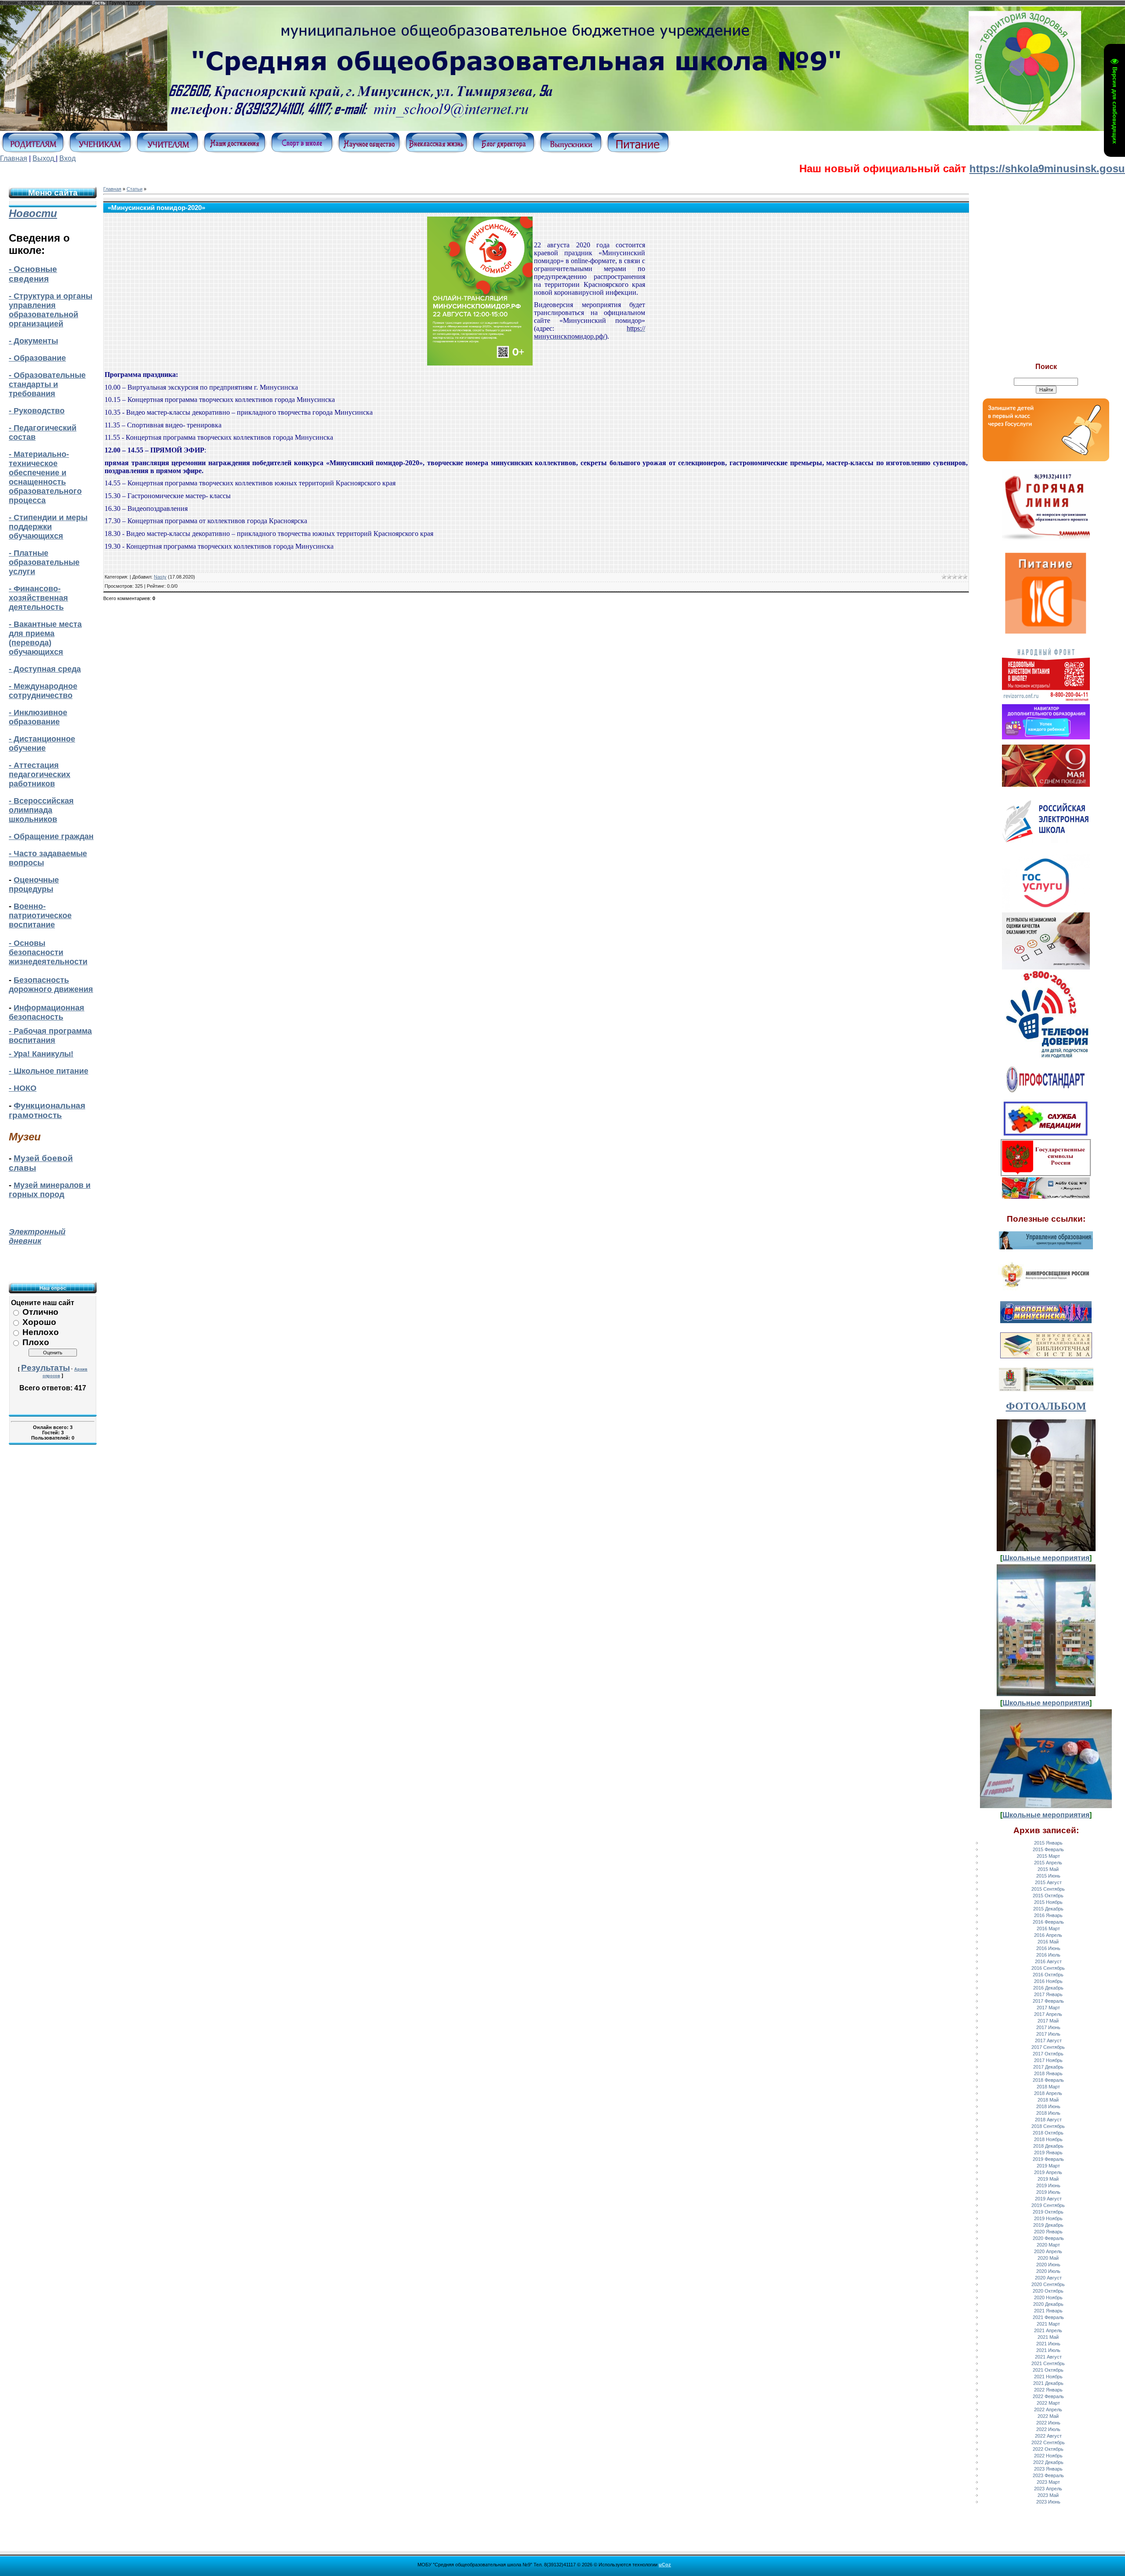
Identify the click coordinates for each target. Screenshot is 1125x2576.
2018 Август (1048, 2120)
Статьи (134, 189)
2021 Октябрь (1048, 2370)
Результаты (45, 1368)
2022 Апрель (1048, 2410)
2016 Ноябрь (1048, 1981)
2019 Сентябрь (1048, 2205)
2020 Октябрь (1048, 2291)
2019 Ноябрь (1048, 2218)
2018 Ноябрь (1048, 2139)
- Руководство (37, 411)
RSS (151, 3)
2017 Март (1048, 2008)
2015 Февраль (1048, 1849)
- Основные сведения (33, 274)
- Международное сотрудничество (43, 691)
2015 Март (1048, 1856)
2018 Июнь (1048, 2106)
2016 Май (1048, 1942)
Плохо (36, 1342)
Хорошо (39, 1322)
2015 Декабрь (1048, 1909)
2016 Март (1048, 1928)
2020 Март (1048, 2245)
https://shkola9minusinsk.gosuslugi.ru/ (977, 168)
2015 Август (1048, 1882)
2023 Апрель (1048, 2489)
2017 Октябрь (1048, 2054)
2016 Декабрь (1048, 1988)
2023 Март (1048, 2482)
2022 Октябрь (1048, 2449)
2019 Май (1048, 2179)
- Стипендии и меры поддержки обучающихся (48, 527)
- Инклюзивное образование (38, 717)
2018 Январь (1048, 2073)
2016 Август (1048, 1961)
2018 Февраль (1048, 2080)
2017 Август (1048, 2041)
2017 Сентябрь (1048, 2047)
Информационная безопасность (47, 1012)
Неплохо (41, 1332)
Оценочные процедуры (34, 885)
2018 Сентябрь (1048, 2126)
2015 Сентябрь (1048, 1889)
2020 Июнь (1048, 2265)
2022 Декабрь (1048, 2462)
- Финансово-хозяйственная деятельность (38, 598)
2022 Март (1048, 2403)
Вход (67, 158)
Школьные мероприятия (1046, 1558)
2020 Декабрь (1048, 2304)
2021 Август (1048, 2357)
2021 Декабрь (1048, 2383)
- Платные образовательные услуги (44, 562)
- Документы (33, 341)
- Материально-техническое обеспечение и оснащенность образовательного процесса (45, 477)
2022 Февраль (1048, 2396)
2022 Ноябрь (1048, 2456)
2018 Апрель (1048, 2093)
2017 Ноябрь (1048, 2060)
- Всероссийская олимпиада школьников (41, 810)
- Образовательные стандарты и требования (47, 384)
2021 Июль (1048, 2350)
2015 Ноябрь (1048, 1902)
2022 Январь (1048, 2390)
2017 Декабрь (1048, 2067)
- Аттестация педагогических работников (40, 774)
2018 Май (1048, 2100)
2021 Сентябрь (1048, 2363)
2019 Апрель (1048, 2172)
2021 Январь (1048, 2311)
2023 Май (1048, 2495)
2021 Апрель (1048, 2330)
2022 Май (1048, 2416)
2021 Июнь (1048, 2344)
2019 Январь (1048, 2153)
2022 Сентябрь (1048, 2442)
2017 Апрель (1048, 2014)
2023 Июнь (1048, 2502)
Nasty (160, 577)
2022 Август (1048, 2436)
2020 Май (1048, 2258)
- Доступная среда (45, 669)
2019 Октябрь (1048, 2212)
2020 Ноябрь (1048, 2297)
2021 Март (1048, 2324)
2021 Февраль (1048, 2317)
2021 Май (1048, 2337)
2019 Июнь (1048, 2185)
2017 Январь (1048, 1994)
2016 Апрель (1048, 1935)
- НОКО (23, 1088)
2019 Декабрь (1048, 2225)
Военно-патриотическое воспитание (40, 915)
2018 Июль (1048, 2113)
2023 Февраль (1048, 2475)
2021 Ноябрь (1048, 2377)
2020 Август (1048, 2278)
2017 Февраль (1048, 2001)
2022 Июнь (1048, 2423)
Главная (14, 158)
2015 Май (1048, 1869)
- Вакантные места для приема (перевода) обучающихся (45, 638)
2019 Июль (1048, 2192)
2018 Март (1048, 2087)
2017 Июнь (1048, 2027)
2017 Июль (1048, 2034)
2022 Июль (1048, 2429)
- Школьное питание (49, 1071)
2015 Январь (1048, 1843)
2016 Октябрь (1048, 1975)
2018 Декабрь (1048, 2146)
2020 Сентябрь (1048, 2284)
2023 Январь (1048, 2469)
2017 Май (1048, 2021)
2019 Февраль (1048, 2159)
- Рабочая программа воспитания (50, 1036)
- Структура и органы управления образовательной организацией (51, 310)
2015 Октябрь (1048, 1896)
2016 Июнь (1048, 1948)
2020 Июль (1048, 2271)
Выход (43, 158)
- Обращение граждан (51, 836)
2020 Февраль (1048, 2238)
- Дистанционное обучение (42, 743)
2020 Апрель (1048, 2251)
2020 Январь (1048, 2232)
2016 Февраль (1048, 1922)
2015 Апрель (1048, 1863)
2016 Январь (1048, 1915)
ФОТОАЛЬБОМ (1046, 1406)
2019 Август (1048, 2199)
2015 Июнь (1048, 1876)
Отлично (40, 1312)
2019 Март (1048, 2166)
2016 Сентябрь (1048, 1968)
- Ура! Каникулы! (41, 1054)
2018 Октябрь (1048, 2133)
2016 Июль (1048, 1955)
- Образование (37, 358)
